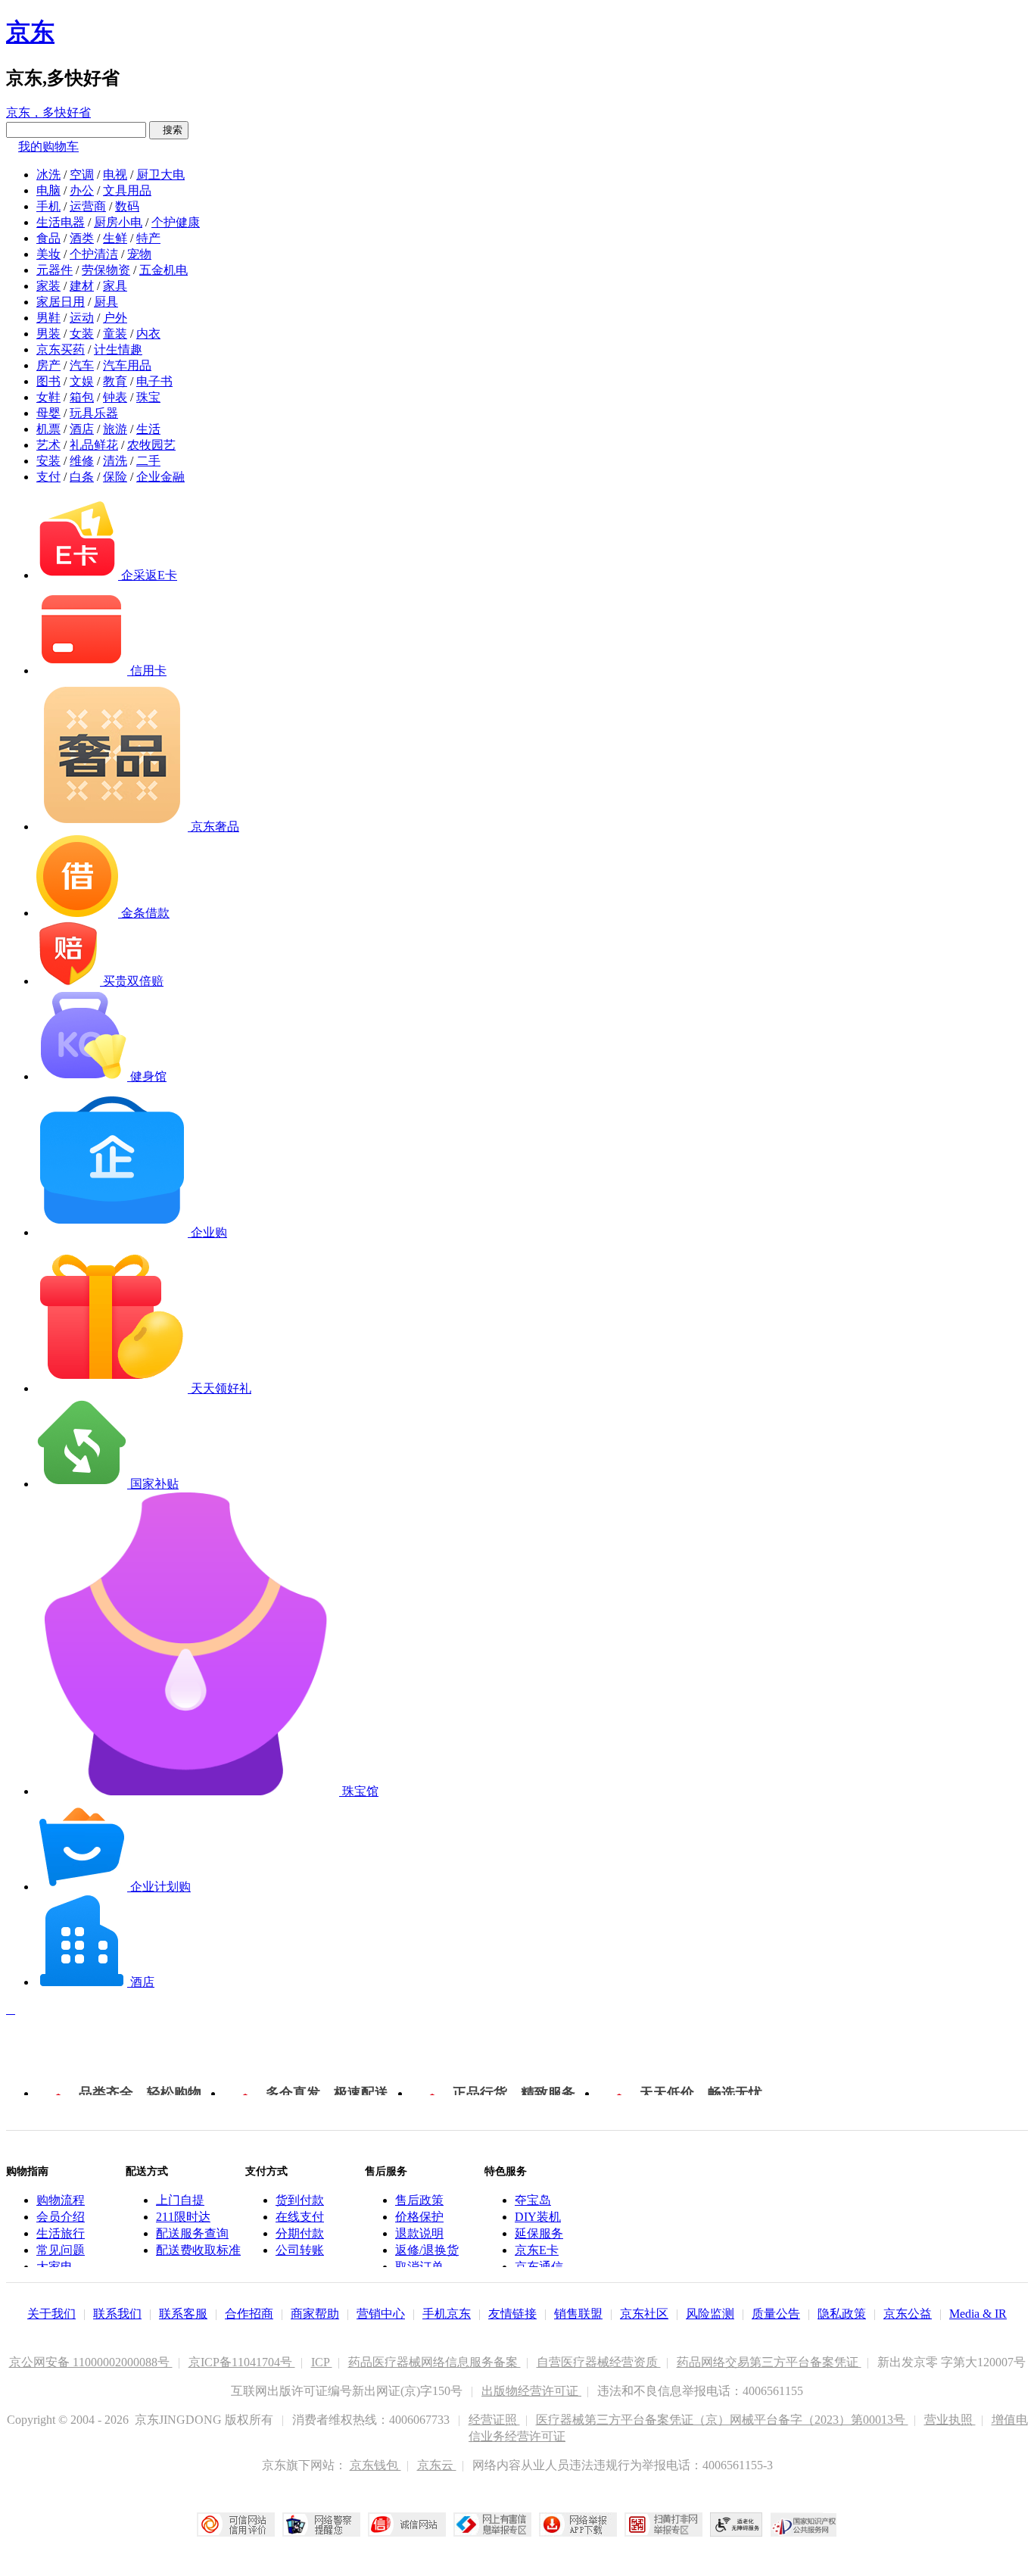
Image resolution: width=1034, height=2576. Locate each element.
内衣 (148, 334)
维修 (82, 461)
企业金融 (160, 477)
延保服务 (539, 2233)
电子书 (154, 381)
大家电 (55, 2267)
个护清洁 (94, 254)
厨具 (106, 302)
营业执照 (950, 2420)
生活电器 (61, 222)
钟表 (115, 397)
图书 (48, 381)
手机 (48, 206)
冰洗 (48, 175)
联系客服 (183, 2314)
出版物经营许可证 (531, 2391)
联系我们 (117, 2314)
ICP (322, 2362)
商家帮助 (315, 2314)
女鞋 (48, 397)
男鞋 (48, 318)
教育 (115, 381)
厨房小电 (118, 222)
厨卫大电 (160, 175)
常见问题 (61, 2250)
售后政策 (419, 2200)
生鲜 (115, 238)
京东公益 (908, 2314)
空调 (82, 175)
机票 (48, 429)
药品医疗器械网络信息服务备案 (434, 2362)
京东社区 (644, 2314)
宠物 (139, 254)
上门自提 (180, 2200)
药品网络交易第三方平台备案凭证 (769, 2362)
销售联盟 (578, 2314)
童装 (115, 334)
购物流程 (61, 2200)
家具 (115, 286)
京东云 (437, 2465)
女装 (82, 334)
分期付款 (300, 2233)
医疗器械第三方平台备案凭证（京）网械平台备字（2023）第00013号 (722, 2420)
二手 (148, 461)
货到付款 (300, 2200)
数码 (127, 206)
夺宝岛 (533, 2200)
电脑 (48, 190)
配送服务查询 (192, 2233)
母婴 (48, 413)
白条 (82, 477)
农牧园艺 (151, 445)
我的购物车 (48, 147)
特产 (148, 238)
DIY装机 (538, 2217)
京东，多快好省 (48, 112)
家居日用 (61, 302)
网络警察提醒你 (321, 2525)
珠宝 (148, 397)
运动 (82, 318)
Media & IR (978, 2314)
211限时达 (183, 2217)
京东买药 (61, 349)
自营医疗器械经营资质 (599, 2362)
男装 (48, 334)
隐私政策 (842, 2314)
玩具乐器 (94, 413)
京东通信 (539, 2267)
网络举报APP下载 (578, 2525)
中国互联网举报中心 (492, 2525)
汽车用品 (127, 365)
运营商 (88, 206)
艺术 (48, 445)
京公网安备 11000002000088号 (91, 2362)
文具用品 (127, 190)
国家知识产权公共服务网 (804, 2525)
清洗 (115, 461)
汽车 (82, 365)
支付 (48, 477)
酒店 (82, 429)
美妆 (48, 254)
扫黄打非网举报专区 (663, 2525)
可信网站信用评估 (236, 2525)
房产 (48, 365)
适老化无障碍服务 (737, 2525)
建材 (82, 286)
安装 (48, 461)
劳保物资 (106, 270)
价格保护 (419, 2217)
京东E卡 (537, 2250)
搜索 (169, 130)
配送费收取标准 (198, 2250)
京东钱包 (375, 2465)
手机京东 (447, 2314)
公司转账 (300, 2250)
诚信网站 (407, 2525)
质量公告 (776, 2314)
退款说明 (419, 2233)
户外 (115, 318)
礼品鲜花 (94, 445)
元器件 (55, 270)
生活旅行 (61, 2233)
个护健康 (176, 222)
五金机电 (164, 270)
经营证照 (494, 2420)
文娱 (82, 381)
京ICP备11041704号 (242, 2362)
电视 (115, 175)
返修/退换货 (427, 2250)
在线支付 (300, 2217)
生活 (148, 429)
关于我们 (51, 2314)
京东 (30, 32)
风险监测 (710, 2314)
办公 (82, 190)
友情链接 (512, 2314)
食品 (48, 238)
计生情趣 (118, 349)
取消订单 (419, 2267)
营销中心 (381, 2314)
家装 (48, 286)
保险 (115, 477)
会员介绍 (61, 2217)
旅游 (115, 429)
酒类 (82, 238)
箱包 (82, 397)
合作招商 (249, 2314)
